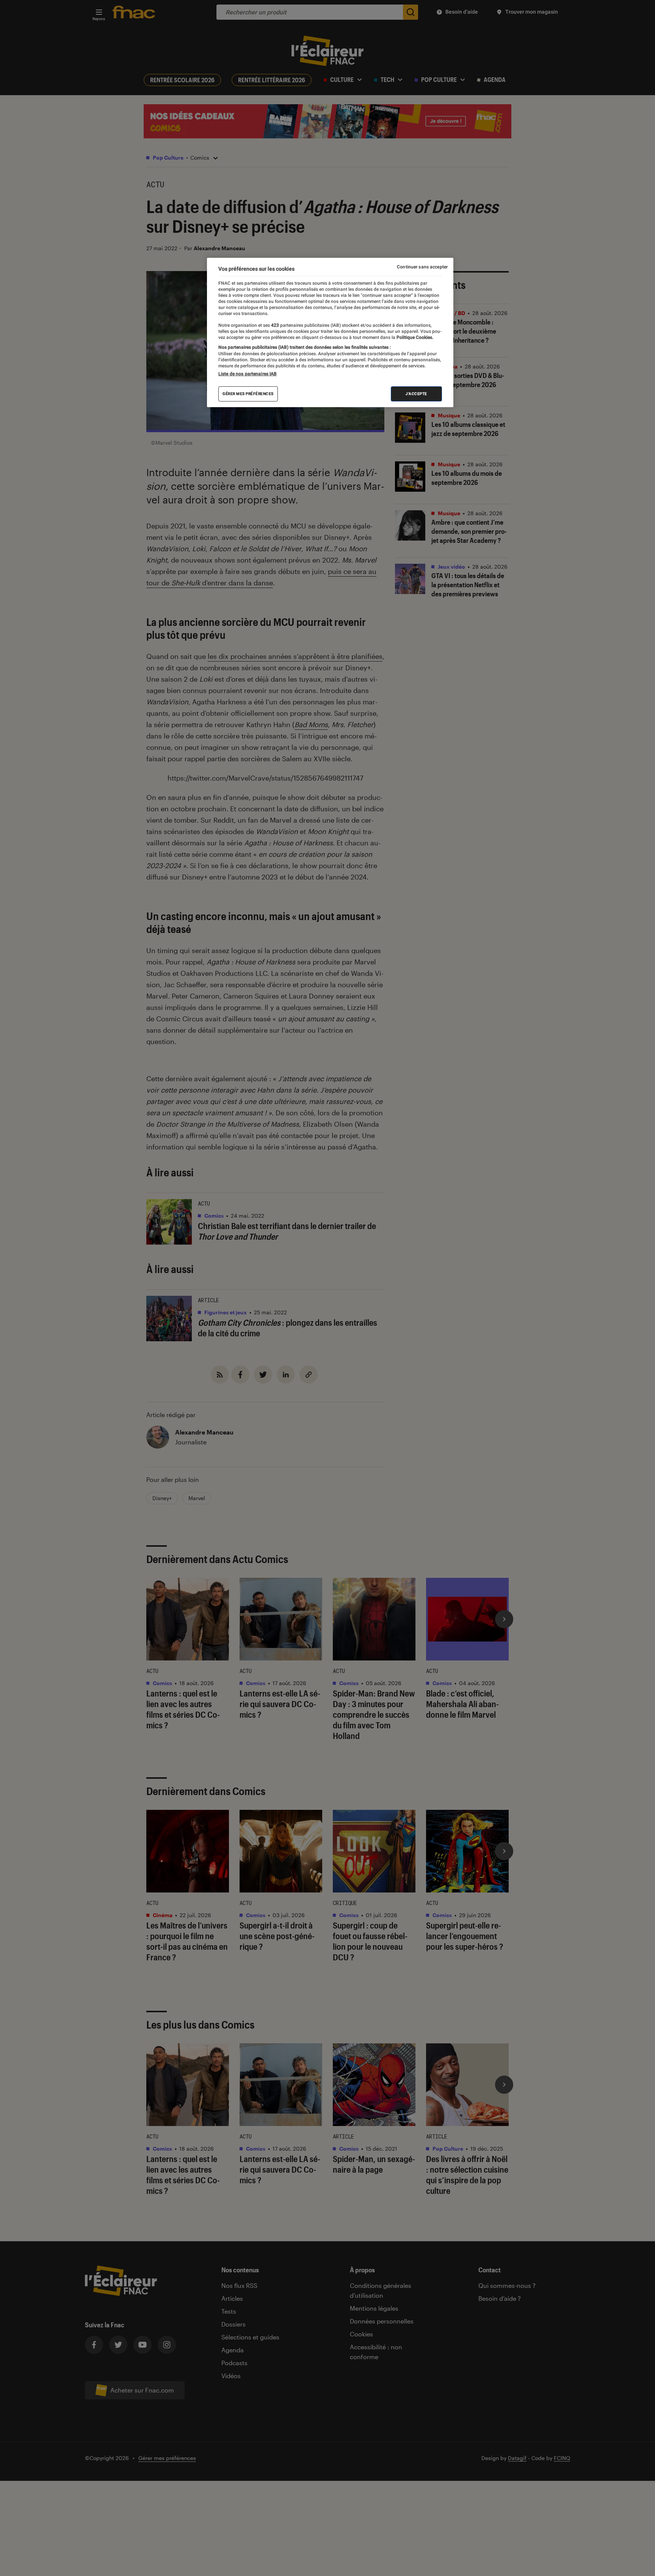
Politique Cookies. (414, 337)
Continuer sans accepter (422, 267)
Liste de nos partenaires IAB (248, 374)
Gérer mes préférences (248, 394)
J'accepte (416, 394)
